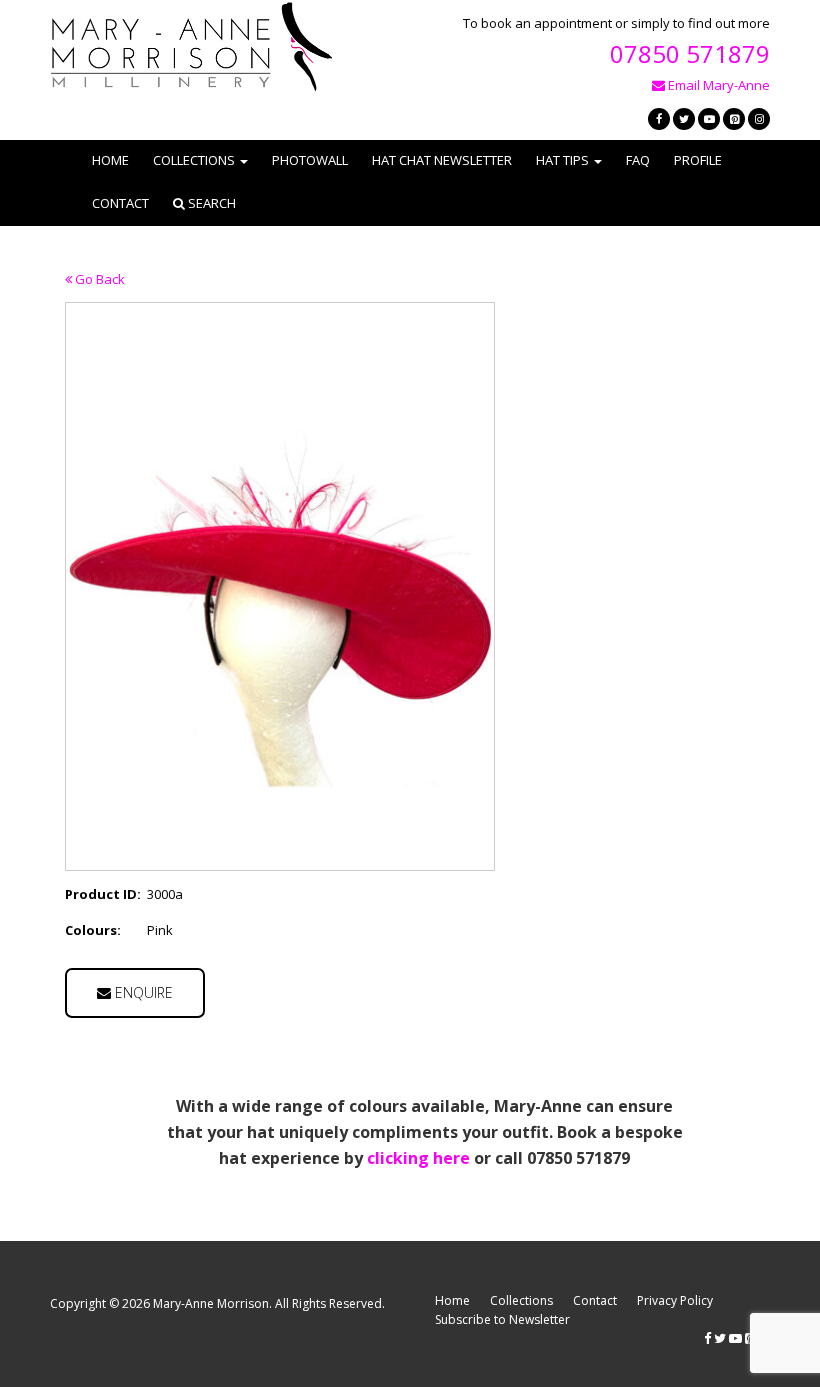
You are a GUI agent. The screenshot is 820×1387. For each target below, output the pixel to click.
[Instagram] (759, 119)
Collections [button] (194, 160)
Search (210, 203)
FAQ (638, 160)
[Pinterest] (734, 119)
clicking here (418, 1158)
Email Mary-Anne (717, 85)
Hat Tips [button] (562, 160)
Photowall (310, 160)
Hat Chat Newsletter (442, 160)
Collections (521, 1300)
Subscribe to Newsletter (502, 1319)
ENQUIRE (142, 992)
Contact (120, 203)
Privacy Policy (675, 1300)
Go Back (98, 279)
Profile (698, 160)
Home (110, 160)
